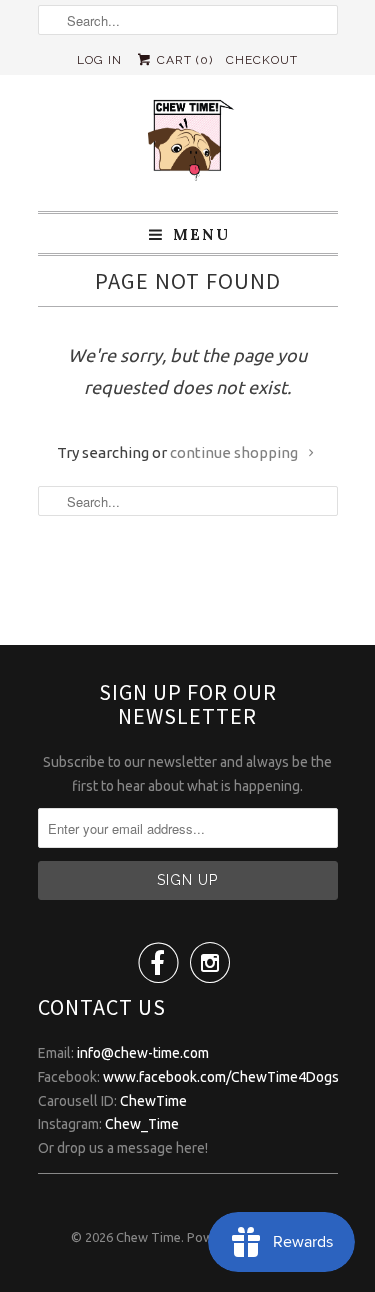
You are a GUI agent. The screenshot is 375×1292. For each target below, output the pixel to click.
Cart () (183, 60)
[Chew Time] (188, 143)
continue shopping (235, 452)
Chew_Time (142, 1124)
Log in (99, 60)
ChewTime (153, 1101)
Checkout (262, 60)
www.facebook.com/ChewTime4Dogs (221, 1077)
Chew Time (148, 1237)
